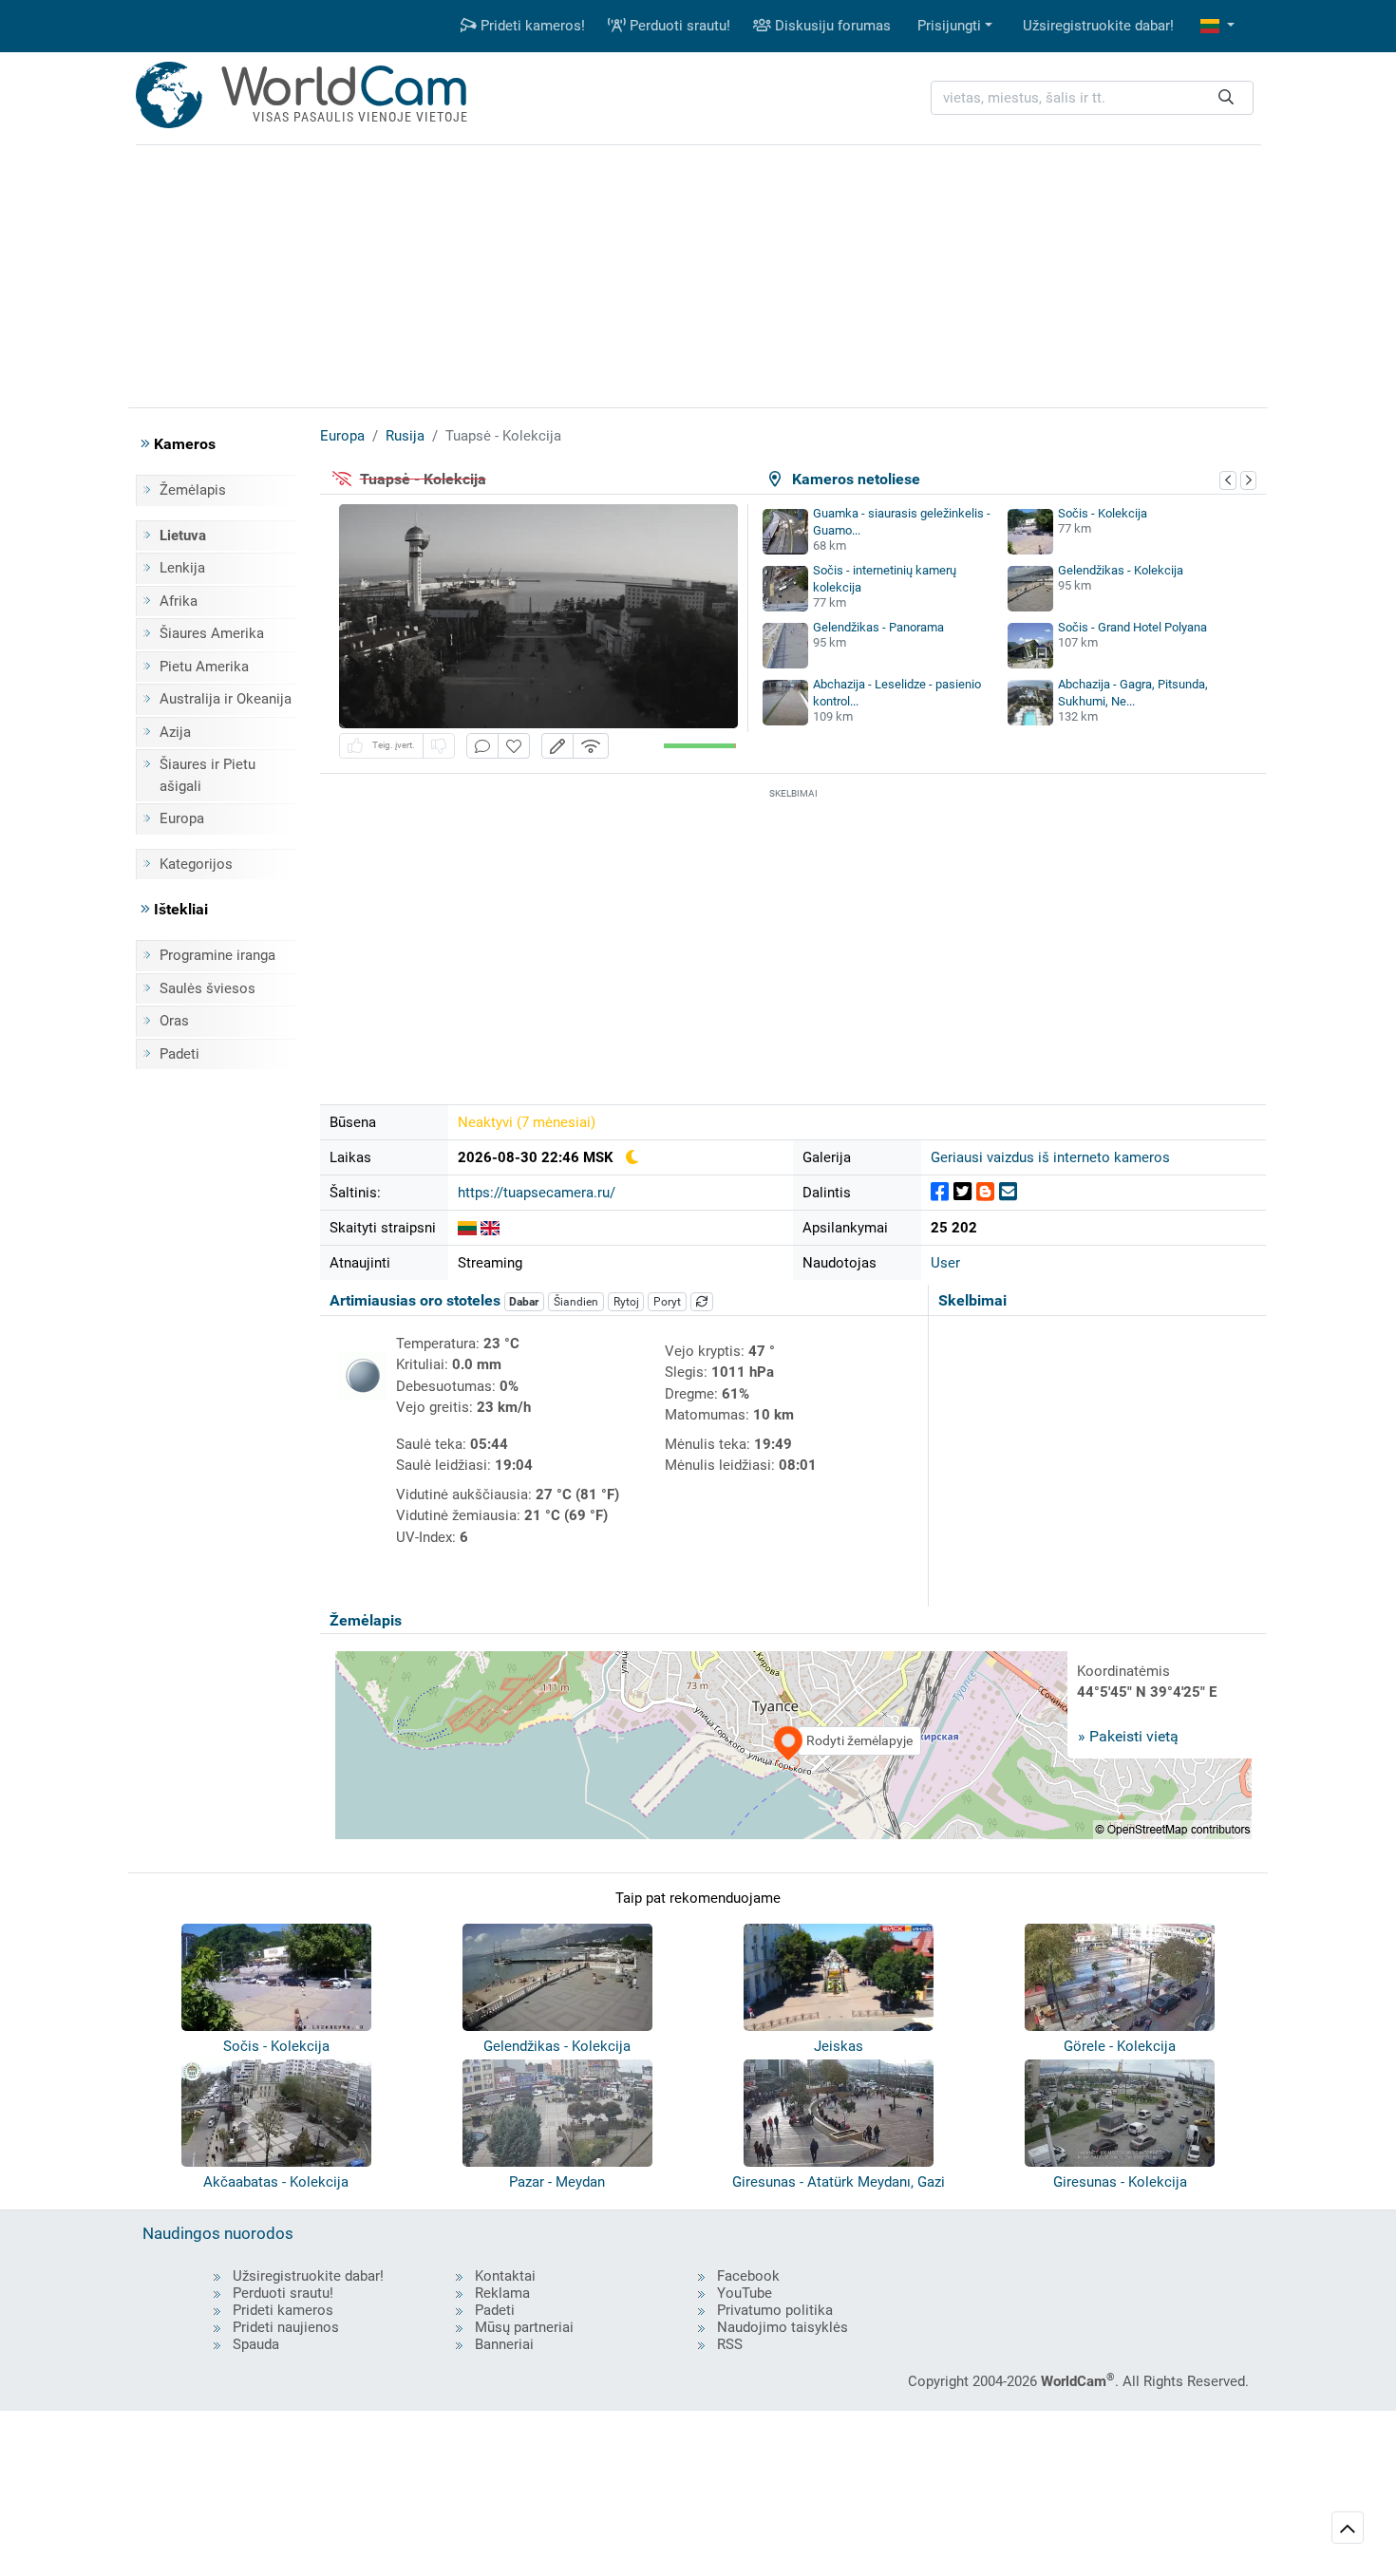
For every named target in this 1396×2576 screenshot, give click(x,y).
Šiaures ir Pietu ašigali (208, 775)
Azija (175, 732)
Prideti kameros (283, 2310)
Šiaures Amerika (212, 633)
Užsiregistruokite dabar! (1098, 26)
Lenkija (182, 568)
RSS (730, 2344)
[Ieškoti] (1226, 98)
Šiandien (576, 1302)
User (945, 1263)
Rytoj (626, 1302)
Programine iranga (217, 955)
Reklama (502, 2293)
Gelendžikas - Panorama (878, 627)
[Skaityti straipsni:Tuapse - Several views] (490, 1228)
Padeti (179, 1054)
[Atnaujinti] (702, 1302)
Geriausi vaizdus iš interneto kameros (1050, 1157)
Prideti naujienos (286, 2327)
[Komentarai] (482, 746)
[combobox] (1092, 98)
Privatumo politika (775, 2310)
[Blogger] (985, 1192)
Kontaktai (505, 2276)
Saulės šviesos (208, 988)
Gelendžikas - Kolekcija (1121, 570)
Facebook (748, 2276)
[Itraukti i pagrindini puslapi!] (514, 746)
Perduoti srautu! (678, 26)
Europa (182, 818)
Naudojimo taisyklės (783, 2327)
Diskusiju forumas (831, 26)
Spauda (256, 2344)
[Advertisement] (698, 273)
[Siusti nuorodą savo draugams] (1008, 1192)
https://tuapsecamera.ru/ (537, 1193)
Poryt (667, 1302)
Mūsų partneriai (524, 2327)
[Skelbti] (940, 1192)
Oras (174, 1021)
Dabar (524, 1302)
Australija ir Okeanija (226, 699)
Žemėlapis (193, 490)
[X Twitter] (962, 1192)
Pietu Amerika (204, 667)
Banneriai (504, 2344)
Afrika (179, 601)
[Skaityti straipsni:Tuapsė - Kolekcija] (467, 1228)
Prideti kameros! (531, 26)
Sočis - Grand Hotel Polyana (1132, 627)
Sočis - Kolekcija (1103, 513)
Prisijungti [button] (949, 26)
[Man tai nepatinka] (439, 746)
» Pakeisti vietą (1128, 1736)
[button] (1217, 26)
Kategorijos (196, 864)
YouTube (745, 2293)
